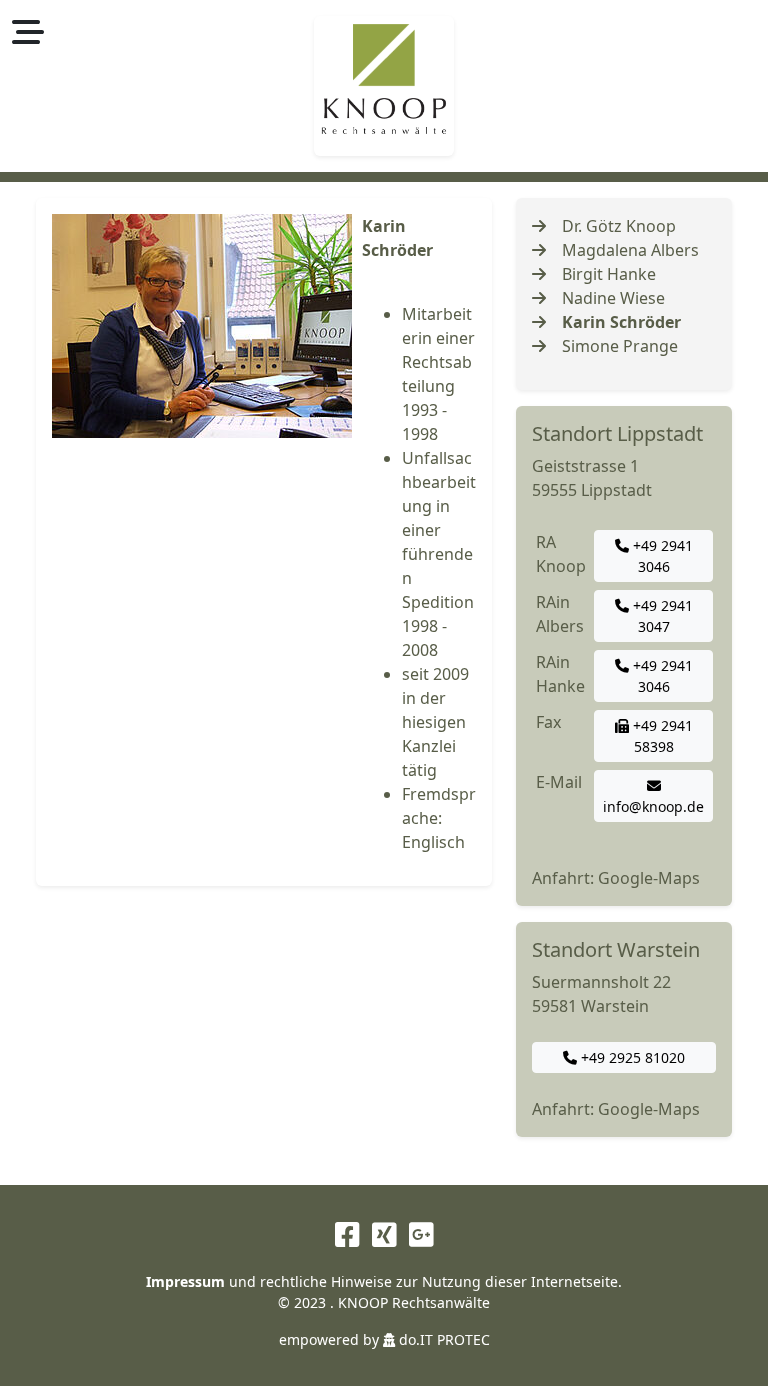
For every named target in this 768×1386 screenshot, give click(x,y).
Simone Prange (620, 346)
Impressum (185, 1281)
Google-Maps (649, 878)
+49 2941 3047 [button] (661, 616)
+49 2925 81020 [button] (631, 1057)
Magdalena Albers (630, 250)
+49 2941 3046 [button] (661, 556)
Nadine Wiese (613, 298)
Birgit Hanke (609, 274)
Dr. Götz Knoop (619, 226)
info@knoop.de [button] (653, 806)
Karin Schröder (621, 322)
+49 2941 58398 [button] (661, 736)
